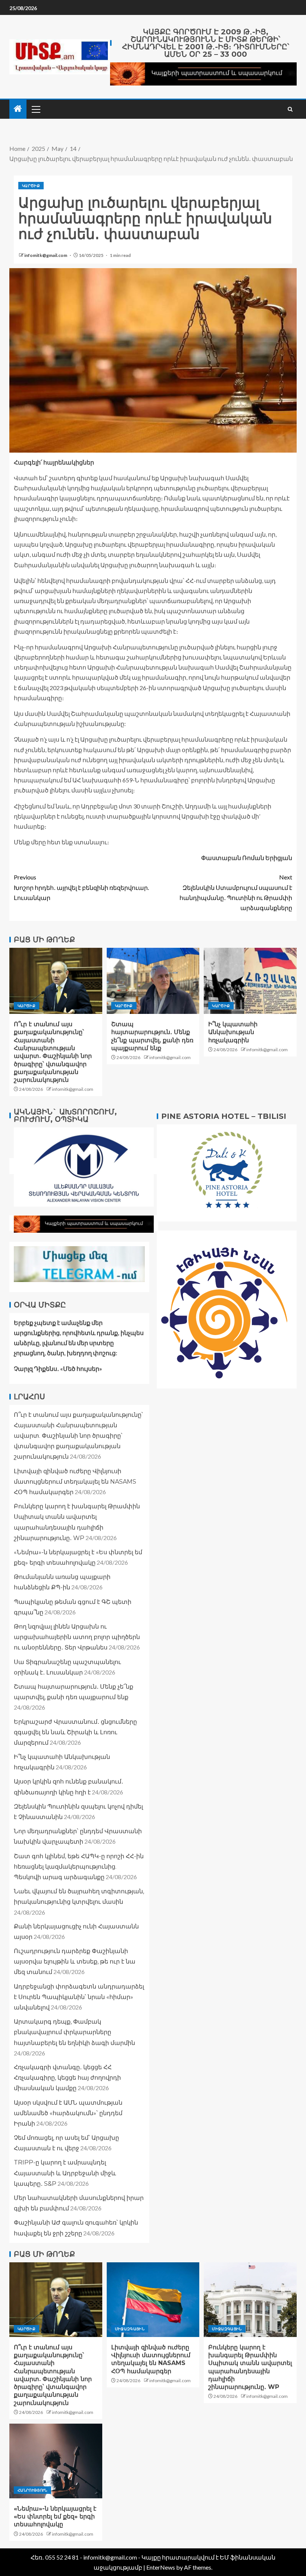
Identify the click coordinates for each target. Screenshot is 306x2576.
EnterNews (161, 2567)
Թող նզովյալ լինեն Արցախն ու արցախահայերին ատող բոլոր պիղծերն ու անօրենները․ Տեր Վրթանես (77, 1637)
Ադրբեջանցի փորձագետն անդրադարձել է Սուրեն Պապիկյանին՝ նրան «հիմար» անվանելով (79, 1997)
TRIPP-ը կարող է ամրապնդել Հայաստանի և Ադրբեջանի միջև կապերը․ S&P (65, 2173)
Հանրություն (32, 2490)
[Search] (290, 109)
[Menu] (35, 109)
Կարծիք (31, 186)
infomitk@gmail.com (46, 255)
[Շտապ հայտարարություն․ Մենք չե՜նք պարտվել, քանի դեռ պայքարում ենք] (153, 981)
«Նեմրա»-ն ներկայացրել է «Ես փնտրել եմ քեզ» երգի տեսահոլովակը (55, 2517)
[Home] (18, 109)
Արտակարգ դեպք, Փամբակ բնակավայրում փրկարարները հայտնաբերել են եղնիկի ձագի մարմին (74, 2032)
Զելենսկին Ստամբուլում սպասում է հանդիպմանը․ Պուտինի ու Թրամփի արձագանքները (236, 892)
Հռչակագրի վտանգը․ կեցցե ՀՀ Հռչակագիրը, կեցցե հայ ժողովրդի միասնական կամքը (67, 2078)
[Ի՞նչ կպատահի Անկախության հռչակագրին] (250, 981)
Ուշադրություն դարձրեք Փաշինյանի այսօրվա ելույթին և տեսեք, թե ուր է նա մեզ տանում (75, 1962)
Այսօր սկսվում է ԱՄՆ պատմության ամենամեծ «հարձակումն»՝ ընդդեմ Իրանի (68, 2113)
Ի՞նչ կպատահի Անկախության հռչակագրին (233, 1032)
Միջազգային (130, 2329)
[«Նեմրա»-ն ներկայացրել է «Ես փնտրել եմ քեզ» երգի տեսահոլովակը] (56, 2461)
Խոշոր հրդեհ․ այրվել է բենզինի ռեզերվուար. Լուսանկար (81, 887)
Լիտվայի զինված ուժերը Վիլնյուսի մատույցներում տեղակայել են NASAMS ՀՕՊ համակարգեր (75, 1482)
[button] (35, 109)
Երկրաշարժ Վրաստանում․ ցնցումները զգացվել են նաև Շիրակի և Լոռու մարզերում (75, 1732)
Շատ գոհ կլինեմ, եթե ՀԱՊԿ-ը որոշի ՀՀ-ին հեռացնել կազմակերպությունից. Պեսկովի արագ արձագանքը (79, 1867)
